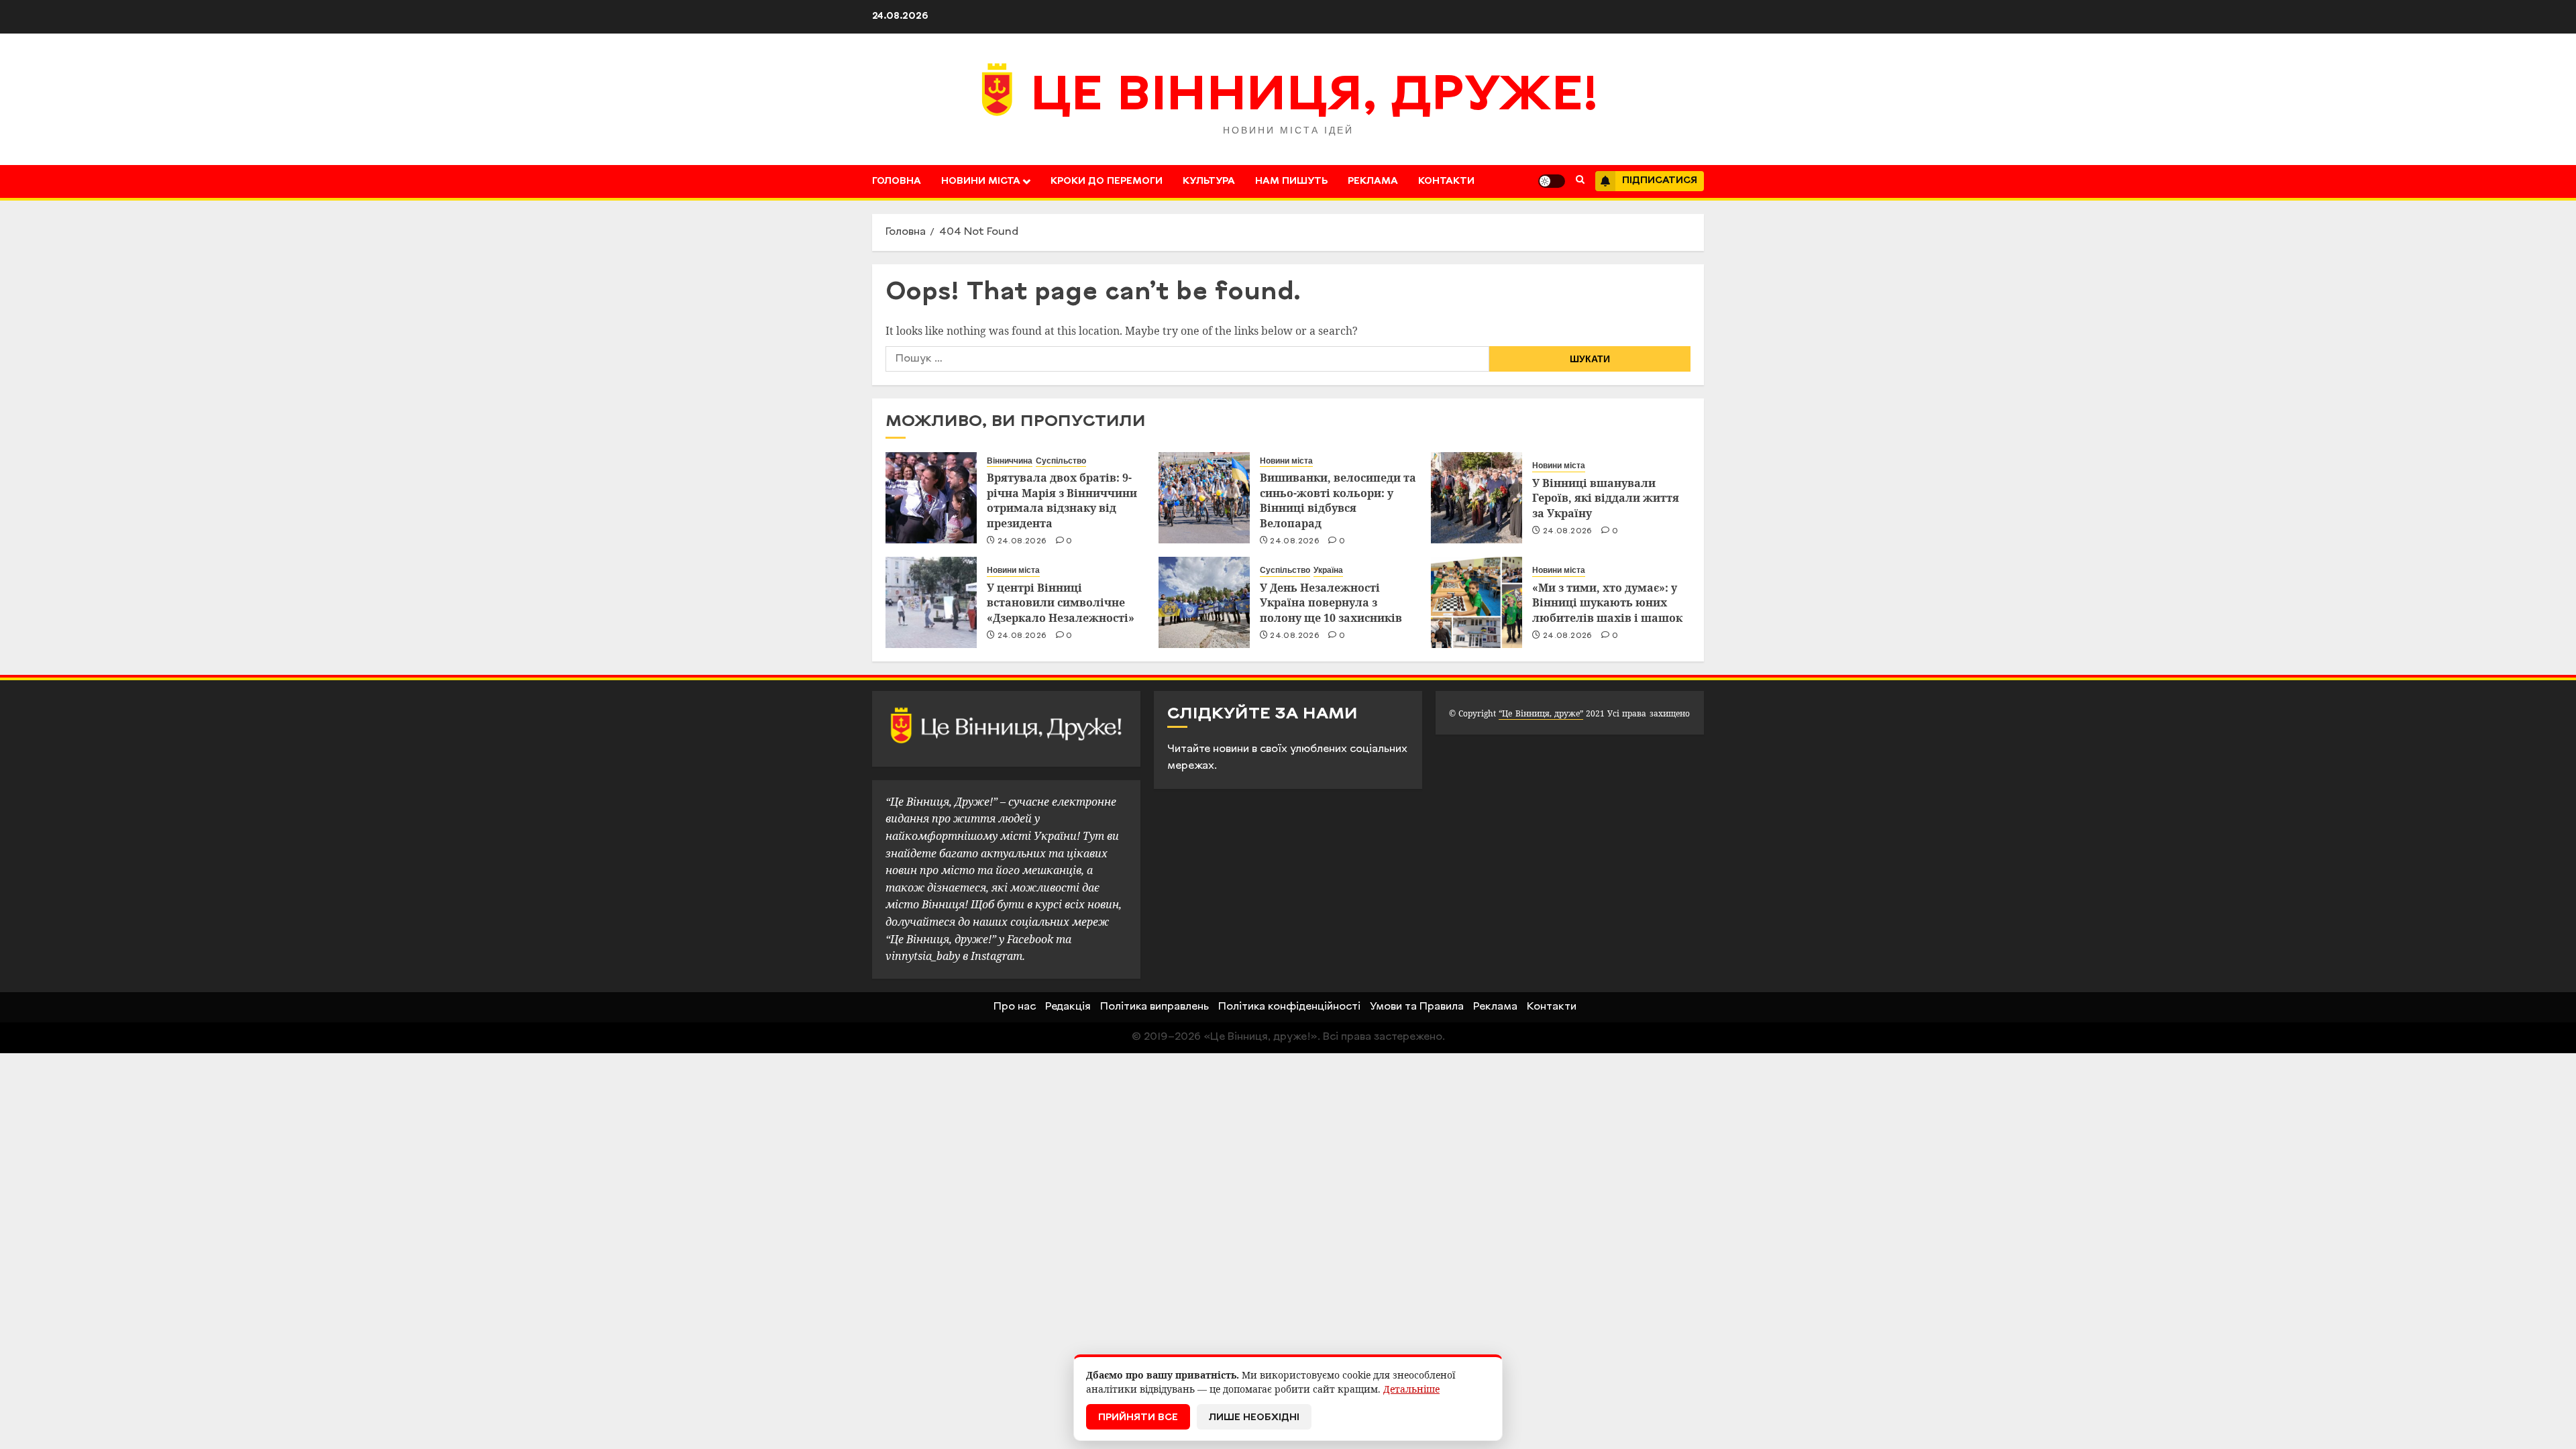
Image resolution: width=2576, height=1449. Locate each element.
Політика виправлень (1155, 1007)
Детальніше (1411, 1389)
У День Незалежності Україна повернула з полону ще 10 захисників (1331, 603)
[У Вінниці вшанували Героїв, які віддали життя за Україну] (1477, 498)
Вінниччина (1010, 461)
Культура (1209, 181)
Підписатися (1660, 181)
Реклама (1373, 181)
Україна (1328, 570)
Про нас (1015, 1007)
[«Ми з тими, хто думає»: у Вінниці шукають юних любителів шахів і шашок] (1477, 602)
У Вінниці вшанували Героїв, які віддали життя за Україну (1606, 498)
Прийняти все (1138, 1418)
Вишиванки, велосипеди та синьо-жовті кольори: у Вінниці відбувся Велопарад (1338, 500)
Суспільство (1061, 461)
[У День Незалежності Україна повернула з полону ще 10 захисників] (1204, 602)
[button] (1580, 181)
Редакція (1068, 1007)
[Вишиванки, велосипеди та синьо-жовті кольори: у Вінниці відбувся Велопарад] (1204, 498)
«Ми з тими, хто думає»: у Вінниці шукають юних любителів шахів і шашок (1607, 603)
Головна (897, 181)
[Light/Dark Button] (1552, 181)
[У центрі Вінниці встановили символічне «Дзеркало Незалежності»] (931, 602)
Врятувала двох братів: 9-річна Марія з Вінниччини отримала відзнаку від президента (1062, 500)
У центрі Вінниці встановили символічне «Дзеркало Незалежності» (1061, 603)
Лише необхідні (1254, 1418)
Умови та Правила (1417, 1007)
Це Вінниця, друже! (1314, 97)
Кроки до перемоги (1107, 181)
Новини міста (981, 181)
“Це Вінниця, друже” (1541, 713)
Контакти (1446, 181)
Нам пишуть (1291, 181)
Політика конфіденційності (1289, 1007)
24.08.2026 (1022, 541)
